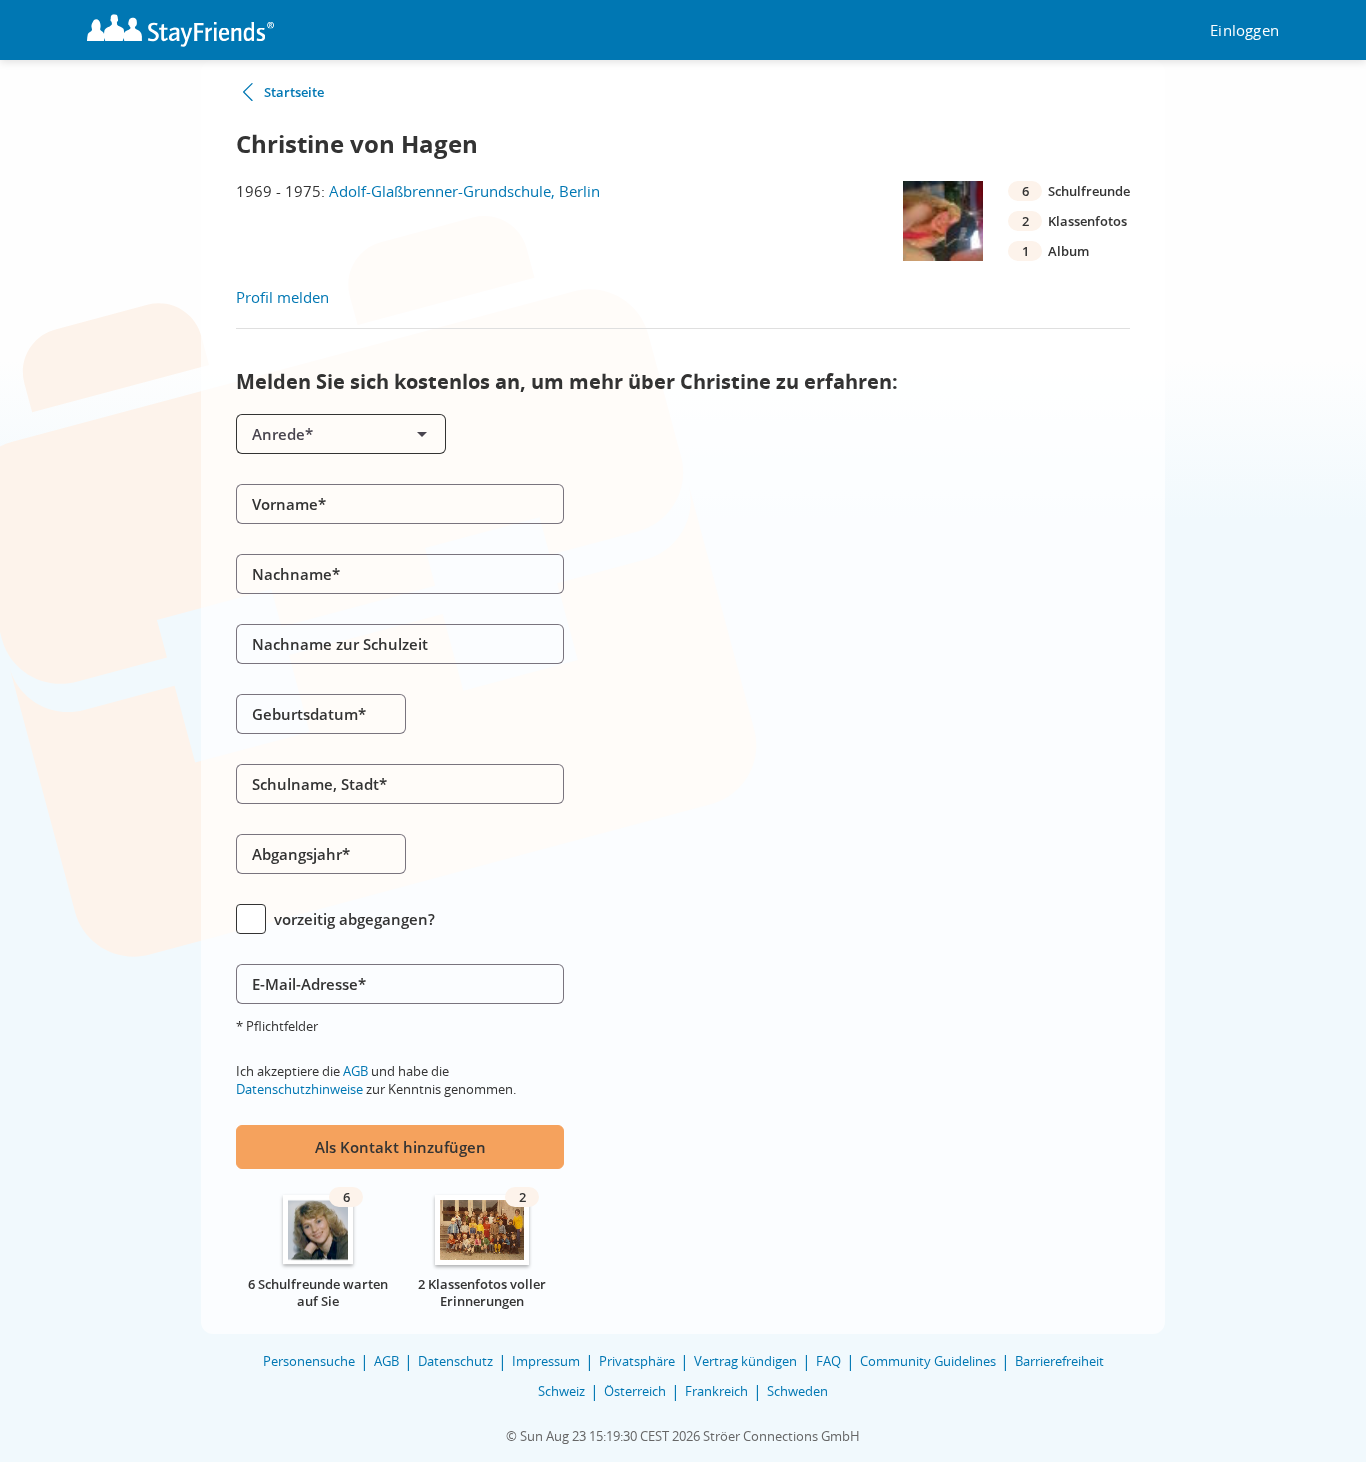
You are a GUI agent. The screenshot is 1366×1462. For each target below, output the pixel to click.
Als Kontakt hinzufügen (400, 1147)
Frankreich (716, 1391)
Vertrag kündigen (745, 1361)
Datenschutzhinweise (299, 1089)
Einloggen (1244, 30)
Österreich (635, 1391)
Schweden (797, 1391)
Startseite (294, 92)
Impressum (546, 1361)
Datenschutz (455, 1361)
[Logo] (180, 30)
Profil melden (282, 297)
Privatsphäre (637, 1361)
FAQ (828, 1361)
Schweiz (561, 1391)
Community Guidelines (928, 1361)
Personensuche (309, 1361)
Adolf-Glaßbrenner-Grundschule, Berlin (464, 191)
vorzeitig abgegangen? (354, 919)
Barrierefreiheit (1059, 1361)
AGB (355, 1071)
